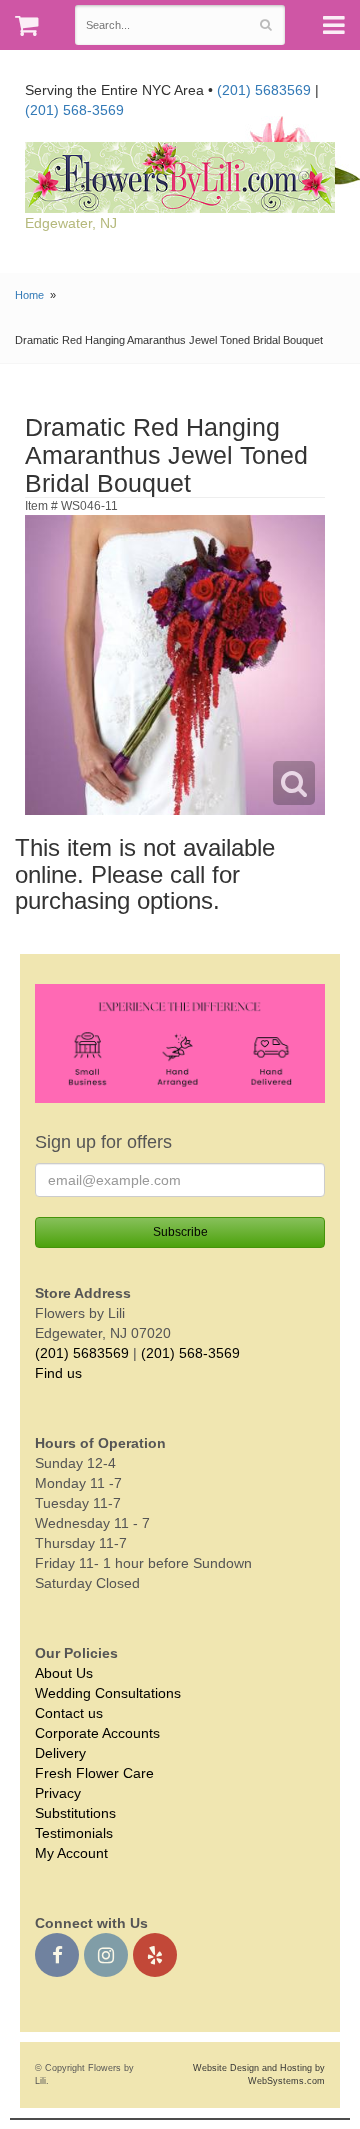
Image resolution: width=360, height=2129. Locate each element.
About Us (64, 1673)
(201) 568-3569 (74, 110)
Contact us (69, 1713)
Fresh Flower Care (94, 1773)
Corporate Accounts (97, 1733)
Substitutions (75, 1813)
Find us (58, 1373)
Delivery (60, 1753)
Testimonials (74, 1833)
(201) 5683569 (264, 90)
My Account (71, 1853)
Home (29, 295)
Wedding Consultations (108, 1693)
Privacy (58, 1793)
